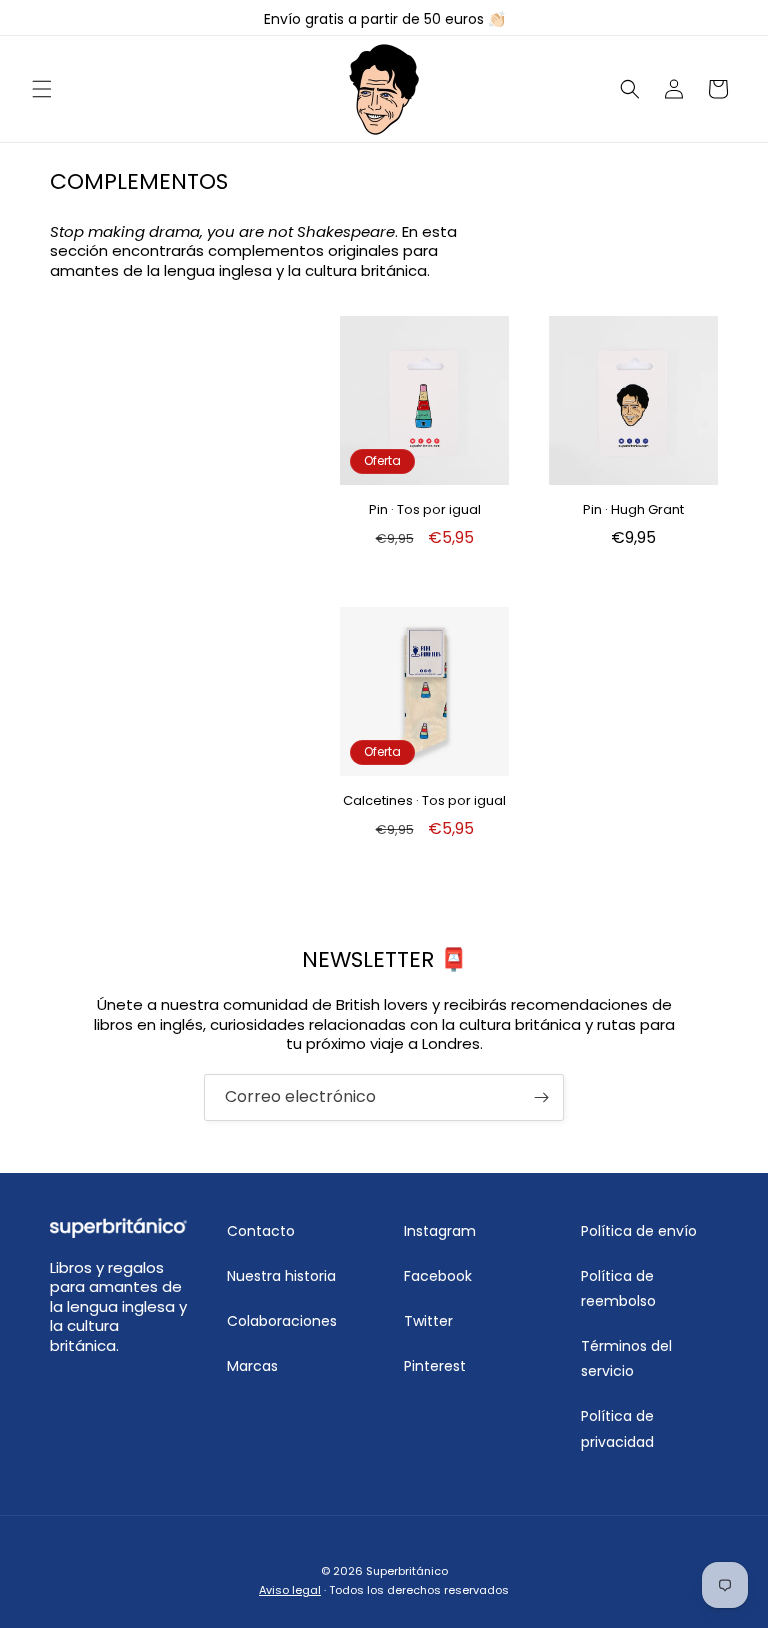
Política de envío (639, 1231)
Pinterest (435, 1366)
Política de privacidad (617, 1428)
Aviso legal (290, 1590)
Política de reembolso (618, 1288)
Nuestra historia (281, 1276)
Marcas (252, 1366)
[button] (42, 89)
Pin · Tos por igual (425, 510)
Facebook (438, 1276)
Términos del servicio (626, 1358)
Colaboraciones (282, 1321)
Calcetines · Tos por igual (424, 801)
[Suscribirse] (541, 1097)
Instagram (440, 1231)
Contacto (261, 1231)
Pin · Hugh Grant (633, 510)
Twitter (428, 1321)
